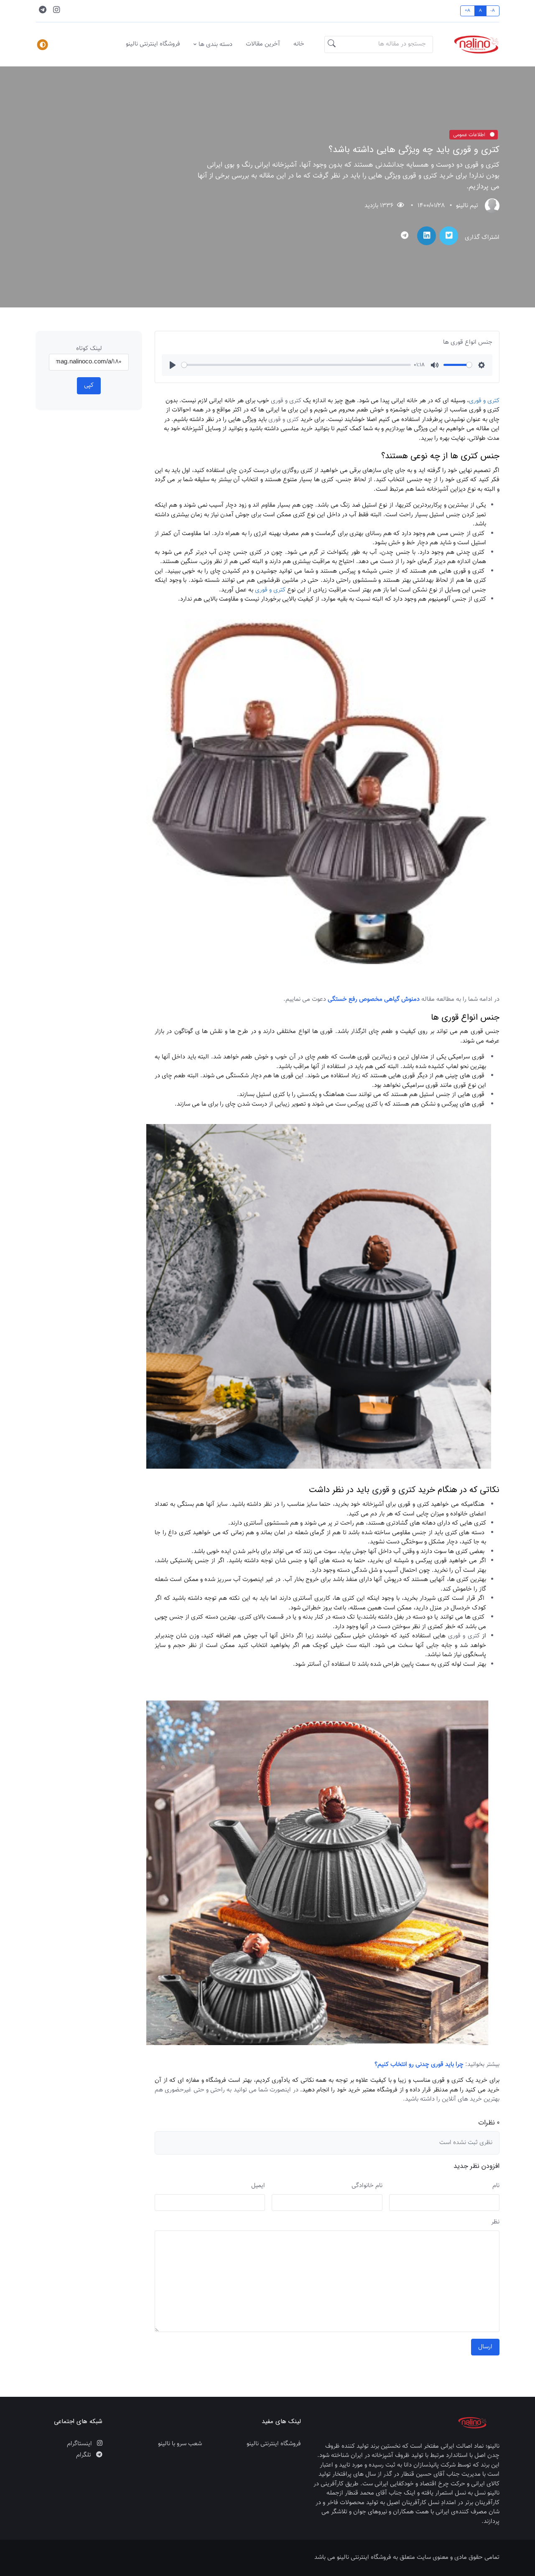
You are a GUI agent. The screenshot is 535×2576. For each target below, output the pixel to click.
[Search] (332, 45)
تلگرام (84, 2455)
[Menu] (43, 45)
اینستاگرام (80, 2444)
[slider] (296, 365)
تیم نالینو (467, 206)
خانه (299, 44)
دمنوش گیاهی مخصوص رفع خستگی (374, 999)
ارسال (485, 2347)
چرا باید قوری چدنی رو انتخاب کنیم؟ (419, 2065)
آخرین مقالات (263, 44)
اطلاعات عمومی (470, 135)
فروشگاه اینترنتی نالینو (153, 44)
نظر (495, 2222)
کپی (89, 385)
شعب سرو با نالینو (180, 2444)
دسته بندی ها (215, 44)
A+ (468, 11)
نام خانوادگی (367, 2186)
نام (496, 2186)
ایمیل (258, 2186)
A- (493, 11)
